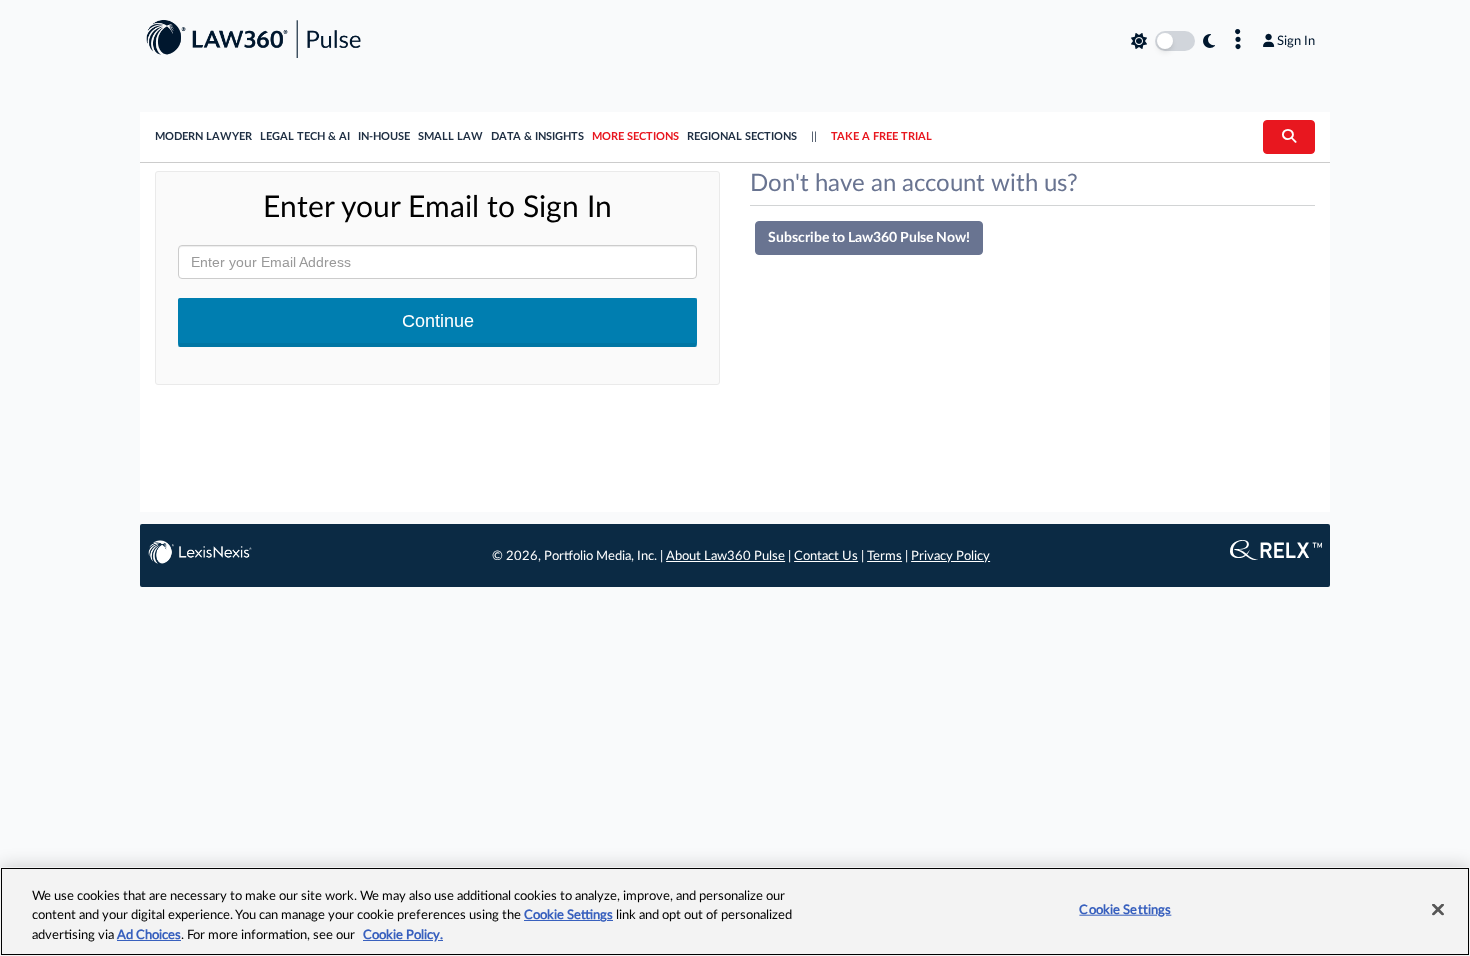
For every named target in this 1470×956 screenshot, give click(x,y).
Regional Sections (742, 136)
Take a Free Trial (881, 136)
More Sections (635, 136)
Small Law (450, 136)
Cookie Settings (568, 916)
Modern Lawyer (203, 136)
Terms (884, 556)
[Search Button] (1289, 137)
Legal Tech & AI (305, 136)
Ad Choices (149, 935)
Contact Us (826, 556)
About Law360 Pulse (725, 556)
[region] (735, 911)
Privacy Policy (950, 556)
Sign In (1296, 41)
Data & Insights (537, 136)
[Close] (1438, 909)
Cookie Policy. (403, 935)
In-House (384, 136)
